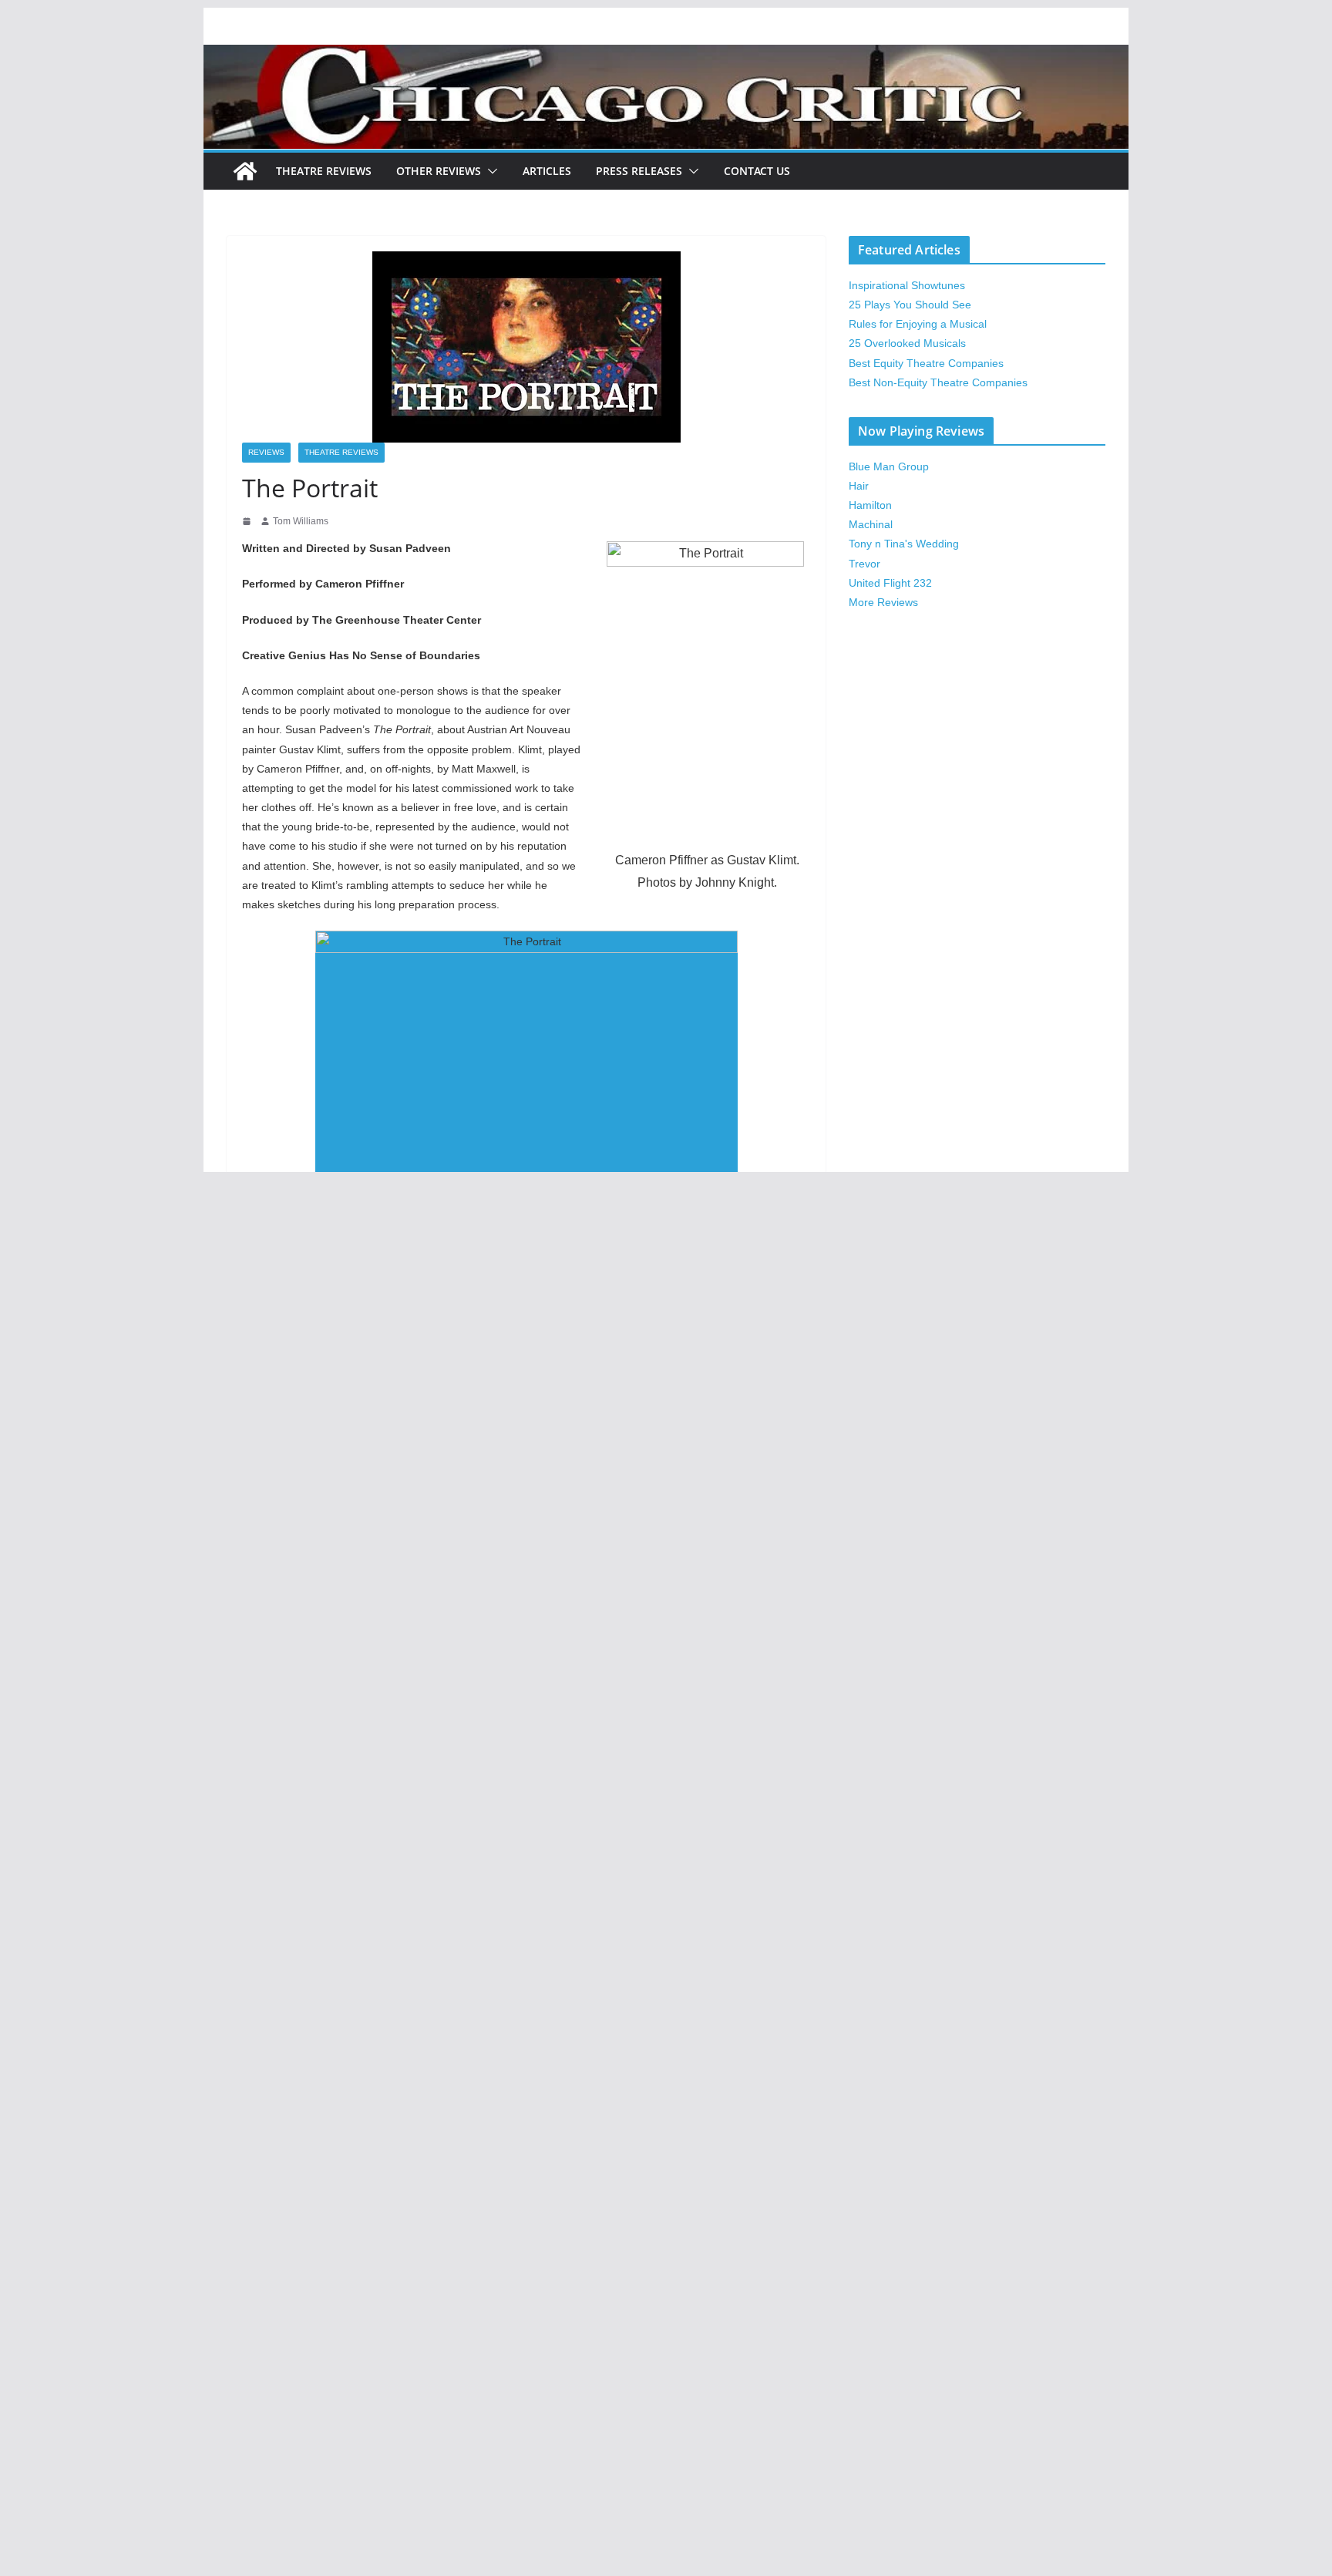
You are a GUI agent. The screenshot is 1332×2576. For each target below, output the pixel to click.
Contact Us (757, 171)
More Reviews (883, 602)
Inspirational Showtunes (907, 285)
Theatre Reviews (324, 171)
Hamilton (870, 505)
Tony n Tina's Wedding (904, 544)
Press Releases (639, 171)
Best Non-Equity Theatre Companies (938, 382)
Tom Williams (301, 521)
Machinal (871, 524)
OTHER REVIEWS (439, 171)
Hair (859, 486)
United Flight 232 (890, 583)
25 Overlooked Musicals (907, 343)
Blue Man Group (889, 466)
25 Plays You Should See (910, 305)
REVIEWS (266, 452)
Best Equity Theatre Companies (926, 363)
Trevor (864, 564)
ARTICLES (547, 171)
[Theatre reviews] (666, 55)
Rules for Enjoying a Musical (918, 324)
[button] (489, 171)
